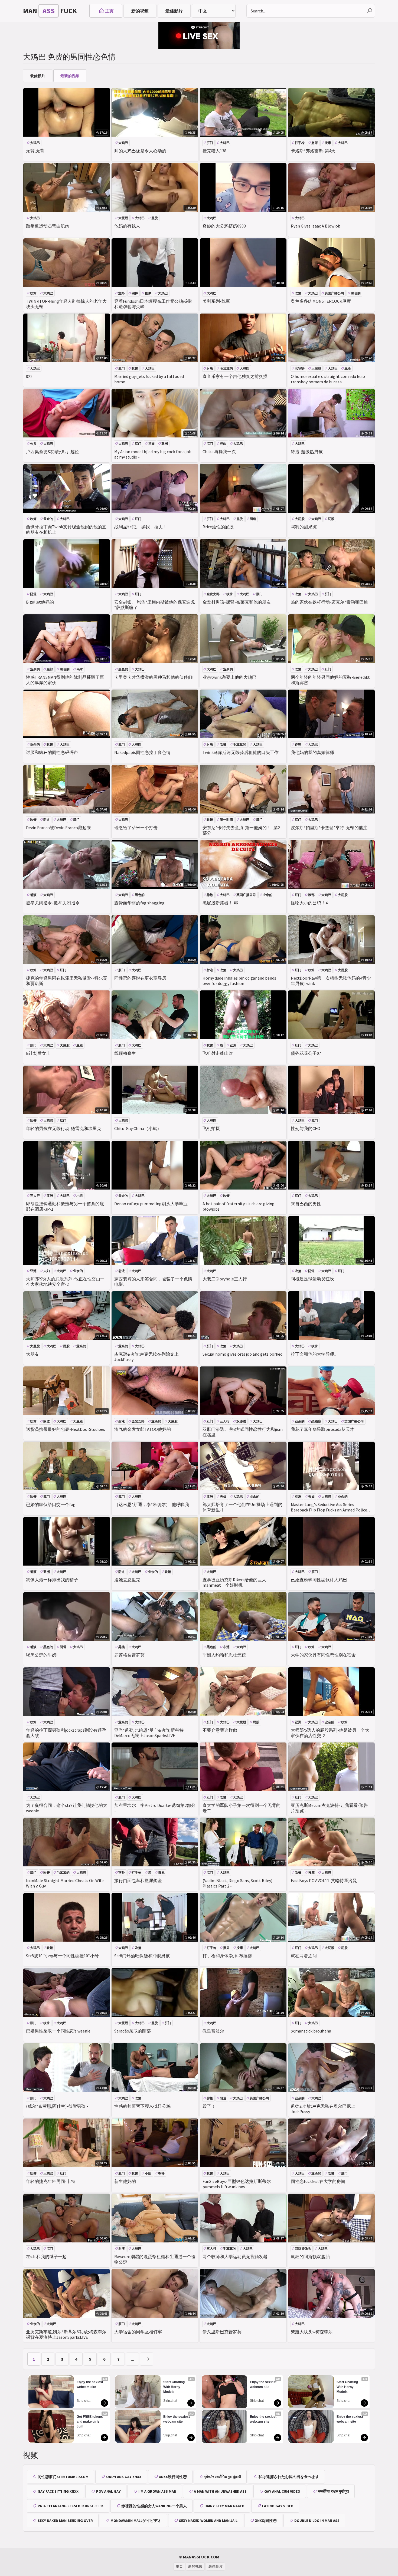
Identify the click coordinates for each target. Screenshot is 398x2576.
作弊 (298, 744)
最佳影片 (174, 11)
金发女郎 (213, 594)
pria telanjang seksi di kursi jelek (71, 2506)
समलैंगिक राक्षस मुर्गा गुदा (333, 2491)
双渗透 (241, 1421)
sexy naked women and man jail (208, 2521)
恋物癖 (300, 368)
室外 (122, 293)
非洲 (226, 1647)
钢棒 (135, 293)
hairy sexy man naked (224, 2506)
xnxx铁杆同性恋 (173, 2477)
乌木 (80, 669)
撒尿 (315, 143)
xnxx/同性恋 (266, 2521)
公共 (33, 444)
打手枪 (300, 143)
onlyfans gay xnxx (124, 2477)
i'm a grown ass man (157, 2491)
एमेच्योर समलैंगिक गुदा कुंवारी (223, 2477)
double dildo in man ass (317, 2521)
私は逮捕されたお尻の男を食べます (289, 2477)
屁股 (155, 218)
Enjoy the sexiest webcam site (90, 2384)
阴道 (253, 519)
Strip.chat (84, 2401)
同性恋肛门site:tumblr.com (63, 2477)
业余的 (48, 519)
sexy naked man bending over (65, 2521)
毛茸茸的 (226, 368)
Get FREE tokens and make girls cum (90, 2422)
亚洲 (165, 444)
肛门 (210, 143)
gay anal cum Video (282, 2491)
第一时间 (226, 820)
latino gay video (278, 2506)
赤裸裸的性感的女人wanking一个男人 (154, 2506)
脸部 (50, 669)
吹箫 (33, 293)
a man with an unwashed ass (220, 2491)
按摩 (328, 143)
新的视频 (140, 11)
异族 (151, 444)
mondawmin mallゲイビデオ (136, 2521)
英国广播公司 (334, 293)
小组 (80, 1196)
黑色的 (356, 293)
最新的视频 (70, 76)
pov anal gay (108, 2491)
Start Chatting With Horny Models (174, 2387)
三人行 (35, 1196)
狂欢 (223, 444)
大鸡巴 (35, 143)
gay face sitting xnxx (58, 2491)
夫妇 (47, 1271)
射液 (210, 368)
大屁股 (123, 218)
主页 (109, 11)
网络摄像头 (303, 2249)
